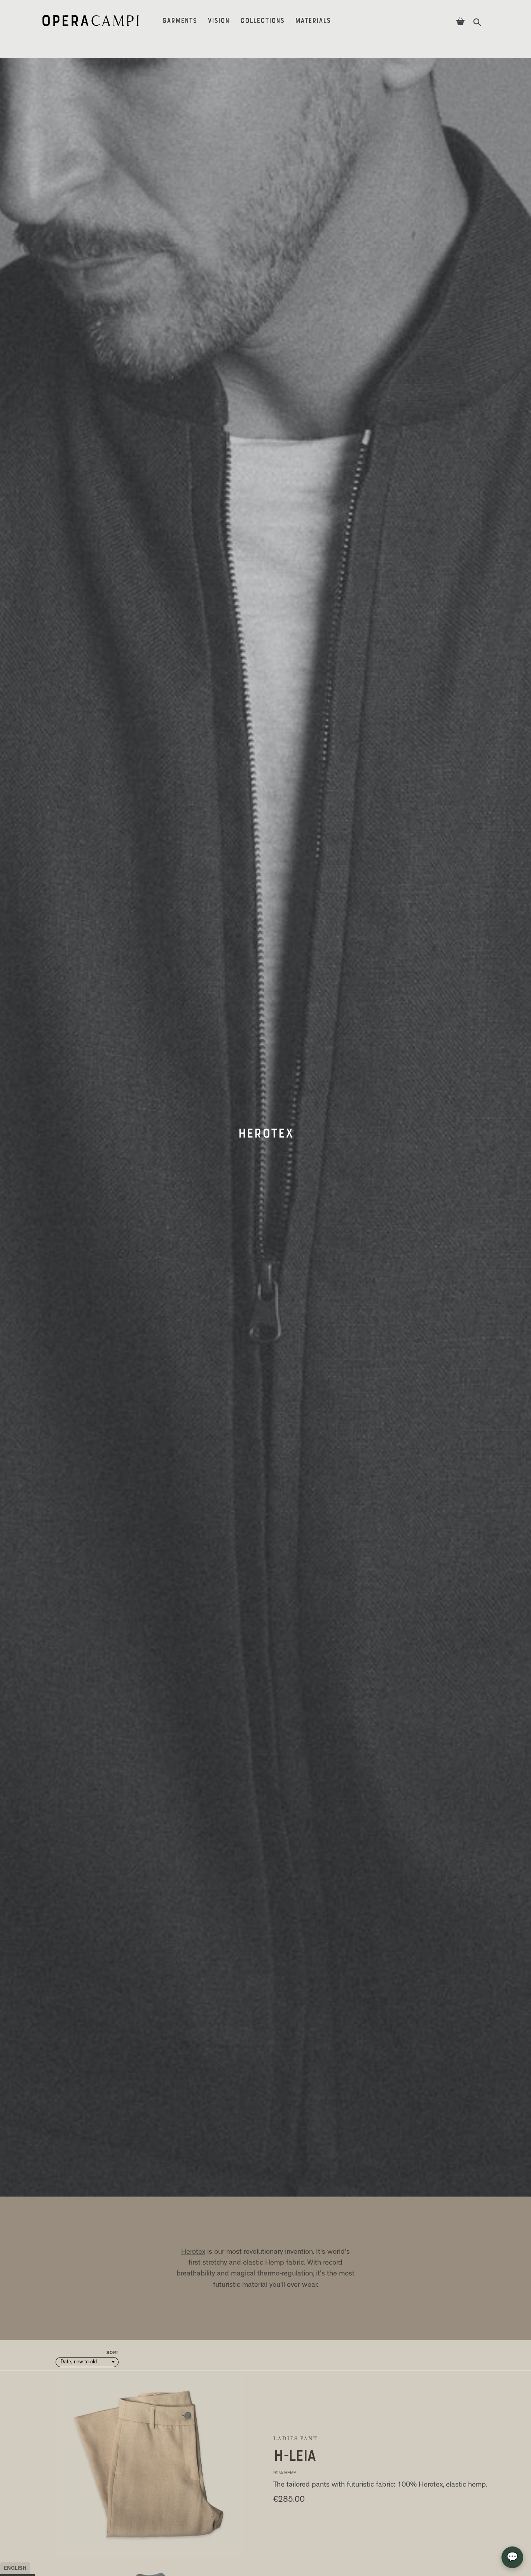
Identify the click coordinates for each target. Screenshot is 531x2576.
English (15, 2568)
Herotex (193, 2252)
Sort (113, 2353)
